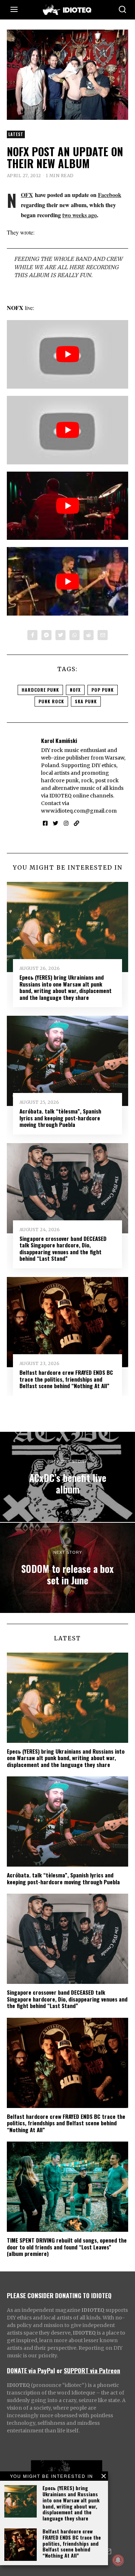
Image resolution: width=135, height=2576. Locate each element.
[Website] (76, 823)
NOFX (27, 195)
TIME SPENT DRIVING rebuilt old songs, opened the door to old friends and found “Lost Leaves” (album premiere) (67, 2247)
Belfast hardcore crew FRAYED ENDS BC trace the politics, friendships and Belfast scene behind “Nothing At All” (72, 2543)
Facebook (110, 195)
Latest (16, 134)
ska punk (86, 701)
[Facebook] (32, 635)
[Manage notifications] (118, 2560)
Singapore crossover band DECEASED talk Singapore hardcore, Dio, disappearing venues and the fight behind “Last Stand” (63, 1248)
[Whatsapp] (75, 635)
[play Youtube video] (68, 354)
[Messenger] (46, 635)
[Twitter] (60, 635)
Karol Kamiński (59, 740)
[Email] (103, 635)
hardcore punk (40, 690)
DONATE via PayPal (31, 2370)
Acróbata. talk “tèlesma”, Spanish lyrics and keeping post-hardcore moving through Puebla (60, 1118)
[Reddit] (89, 635)
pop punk (103, 690)
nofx (75, 690)
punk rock (51, 701)
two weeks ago (80, 215)
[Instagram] (66, 823)
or (59, 2370)
